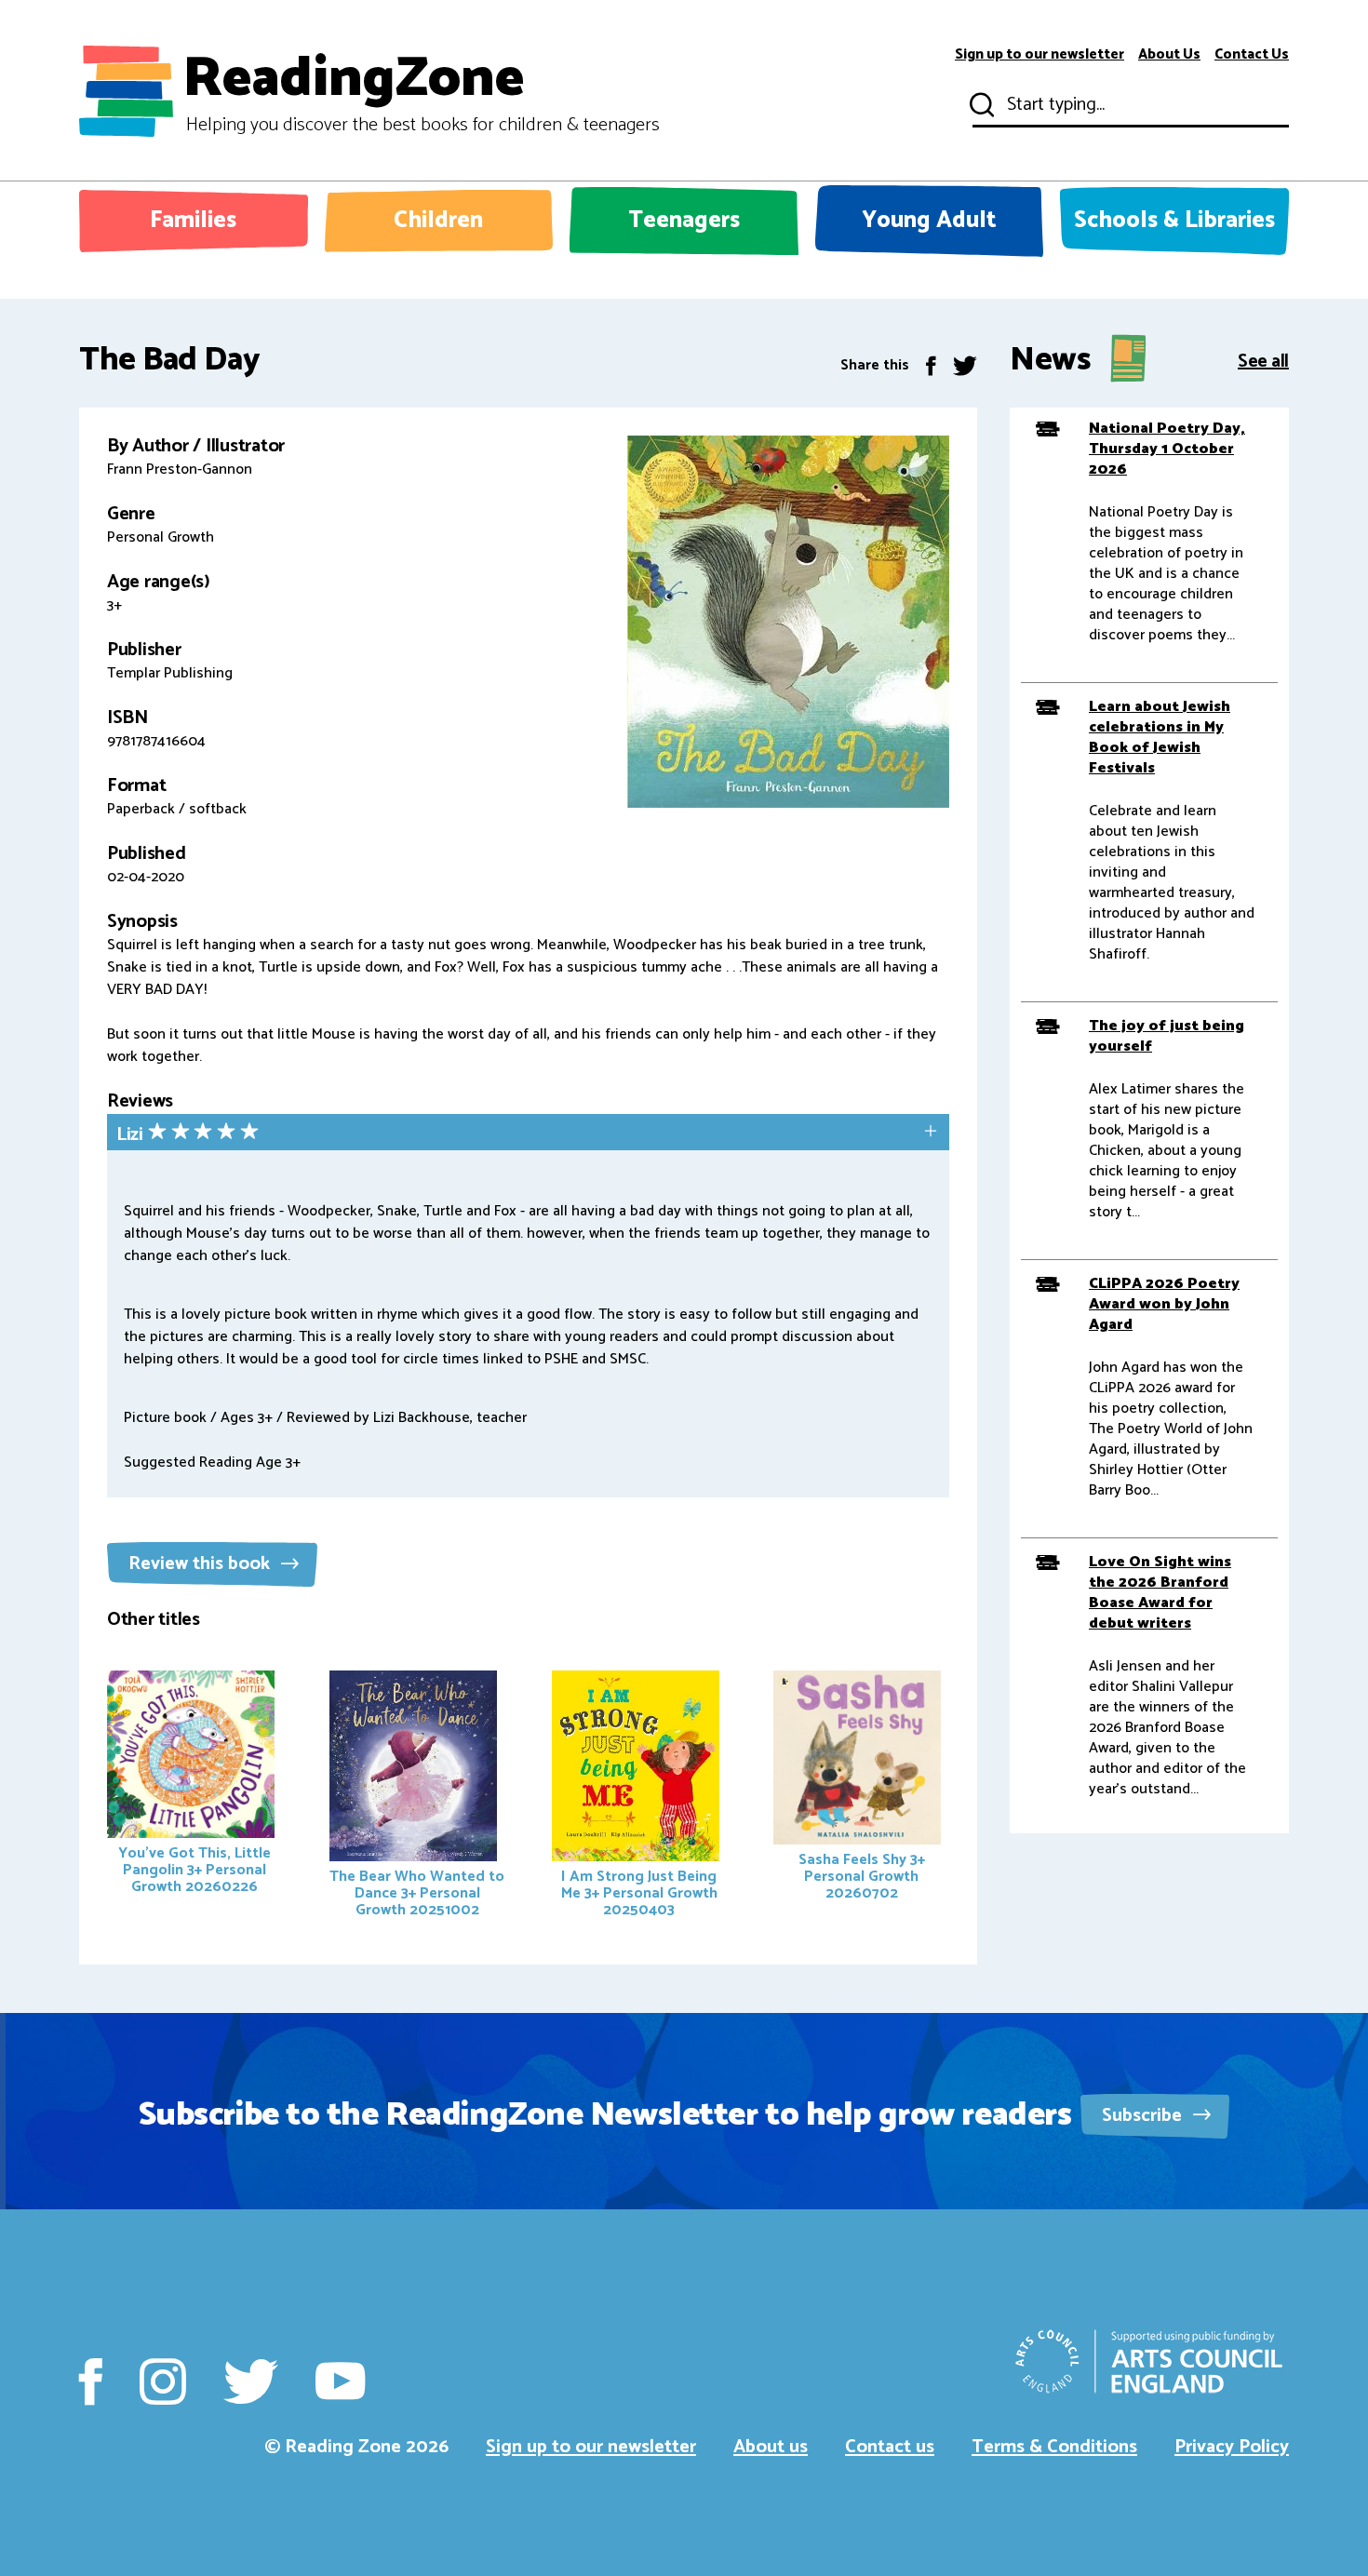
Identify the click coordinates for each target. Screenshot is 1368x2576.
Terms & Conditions (1054, 2447)
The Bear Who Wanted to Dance (417, 1893)
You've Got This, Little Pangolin (194, 1870)
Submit (980, 105)
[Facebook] (931, 365)
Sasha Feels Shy (862, 1877)
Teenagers (684, 221)
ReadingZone (421, 91)
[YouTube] (340, 2381)
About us (771, 2447)
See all (1263, 360)
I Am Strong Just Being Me (639, 1893)
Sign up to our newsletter (1039, 55)
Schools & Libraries (1174, 221)
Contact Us (1252, 55)
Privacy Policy (1232, 2447)
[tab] (528, 1134)
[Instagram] (163, 2381)
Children (438, 221)
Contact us (890, 2447)
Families (193, 221)
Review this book (201, 1564)
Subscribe (1144, 2116)
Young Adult (929, 221)
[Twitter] (965, 365)
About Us (1169, 55)
